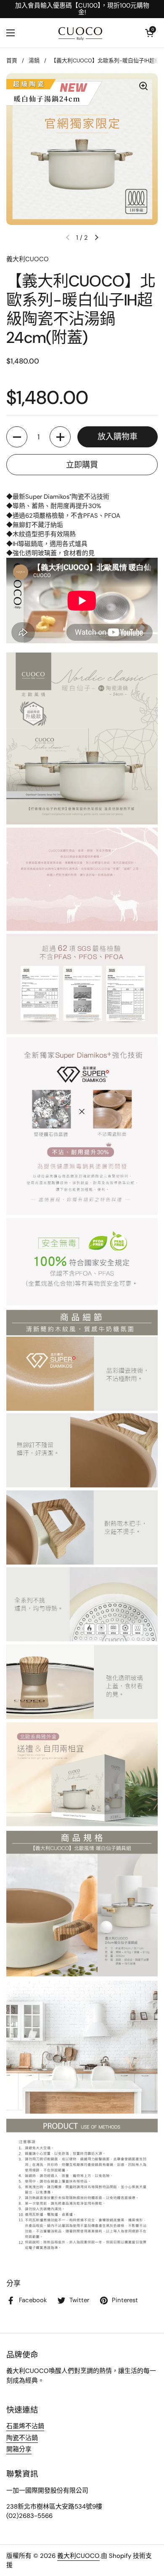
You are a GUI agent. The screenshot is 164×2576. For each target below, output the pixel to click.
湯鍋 (34, 60)
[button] (149, 33)
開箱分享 (19, 2449)
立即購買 (82, 465)
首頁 (12, 60)
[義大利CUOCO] (80, 33)
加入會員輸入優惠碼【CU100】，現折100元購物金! (82, 9)
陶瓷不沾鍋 (22, 2438)
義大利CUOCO (78, 2556)
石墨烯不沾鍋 (25, 2426)
